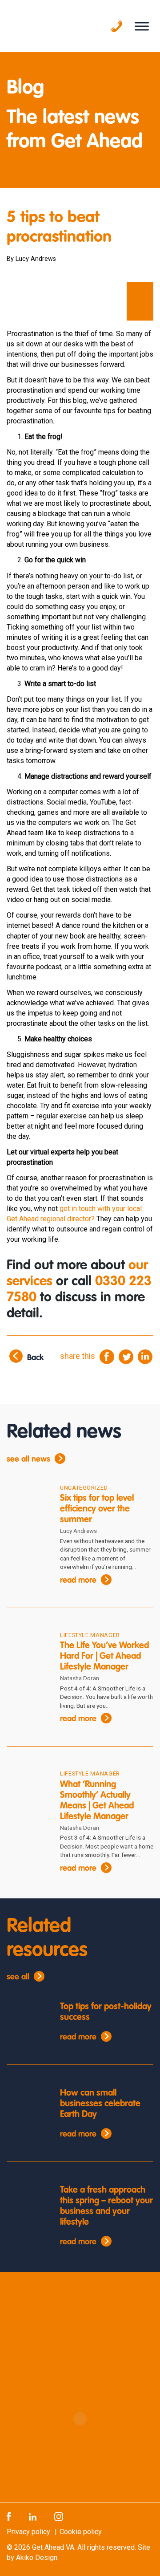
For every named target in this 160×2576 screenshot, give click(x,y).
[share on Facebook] (107, 1356)
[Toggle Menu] (142, 26)
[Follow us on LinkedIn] (33, 2516)
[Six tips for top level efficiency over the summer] (27, 1501)
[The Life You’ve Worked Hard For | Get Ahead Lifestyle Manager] (27, 1648)
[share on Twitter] (126, 1356)
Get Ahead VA (53, 2547)
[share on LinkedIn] (145, 1356)
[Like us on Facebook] (9, 2516)
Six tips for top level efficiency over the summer (97, 1509)
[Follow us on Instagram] (59, 2516)
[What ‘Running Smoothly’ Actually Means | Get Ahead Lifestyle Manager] (27, 1786)
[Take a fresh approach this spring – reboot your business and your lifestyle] (27, 2202)
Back (35, 1358)
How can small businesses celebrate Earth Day (100, 2104)
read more (78, 1581)
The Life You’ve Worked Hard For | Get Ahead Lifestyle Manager (104, 1657)
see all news (28, 1459)
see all (18, 1977)
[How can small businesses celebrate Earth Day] (27, 2105)
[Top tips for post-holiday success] (27, 2018)
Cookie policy (81, 2532)
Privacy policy (28, 2532)
